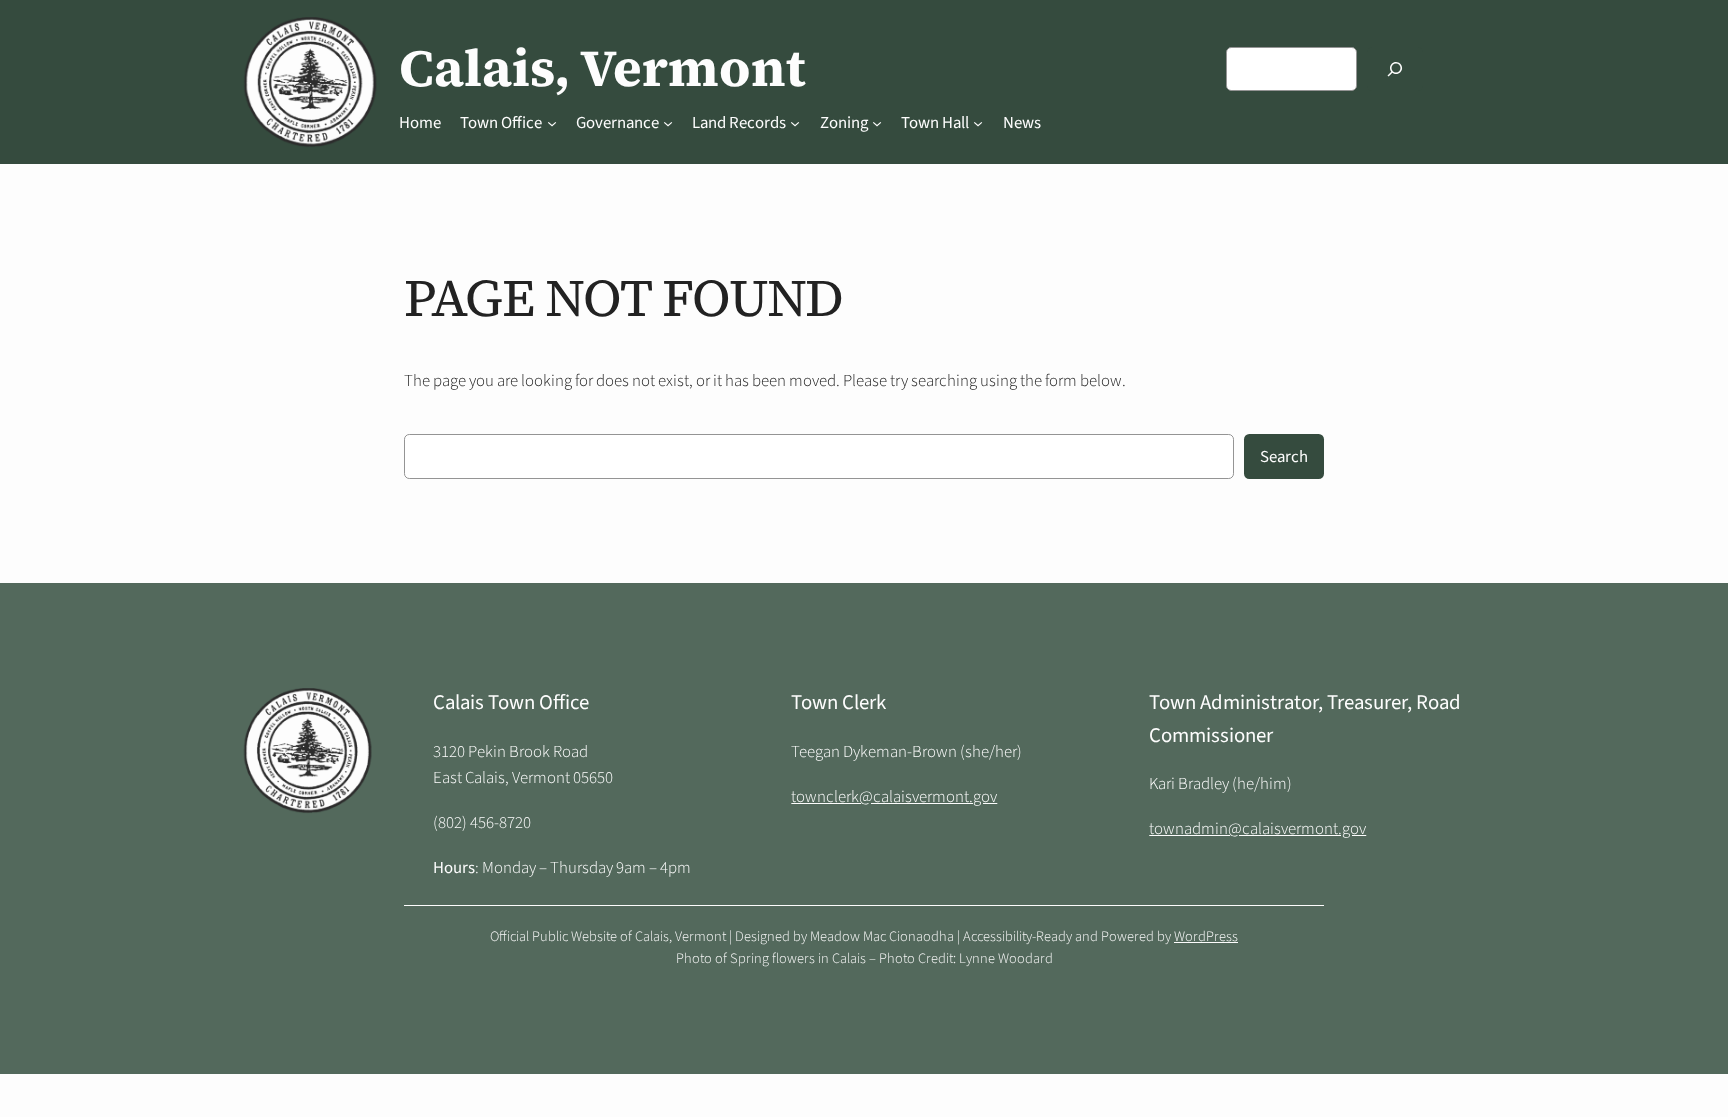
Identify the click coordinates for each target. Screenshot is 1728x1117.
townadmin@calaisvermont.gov (1257, 829)
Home (420, 123)
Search (1284, 457)
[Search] (1395, 68)
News (1022, 123)
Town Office (501, 123)
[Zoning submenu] (877, 123)
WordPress (1206, 936)
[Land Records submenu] (795, 123)
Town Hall (935, 123)
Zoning (844, 123)
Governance (617, 123)
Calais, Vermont (602, 68)
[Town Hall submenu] (978, 123)
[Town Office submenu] (552, 123)
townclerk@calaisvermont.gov (894, 797)
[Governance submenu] (668, 123)
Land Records (739, 123)
